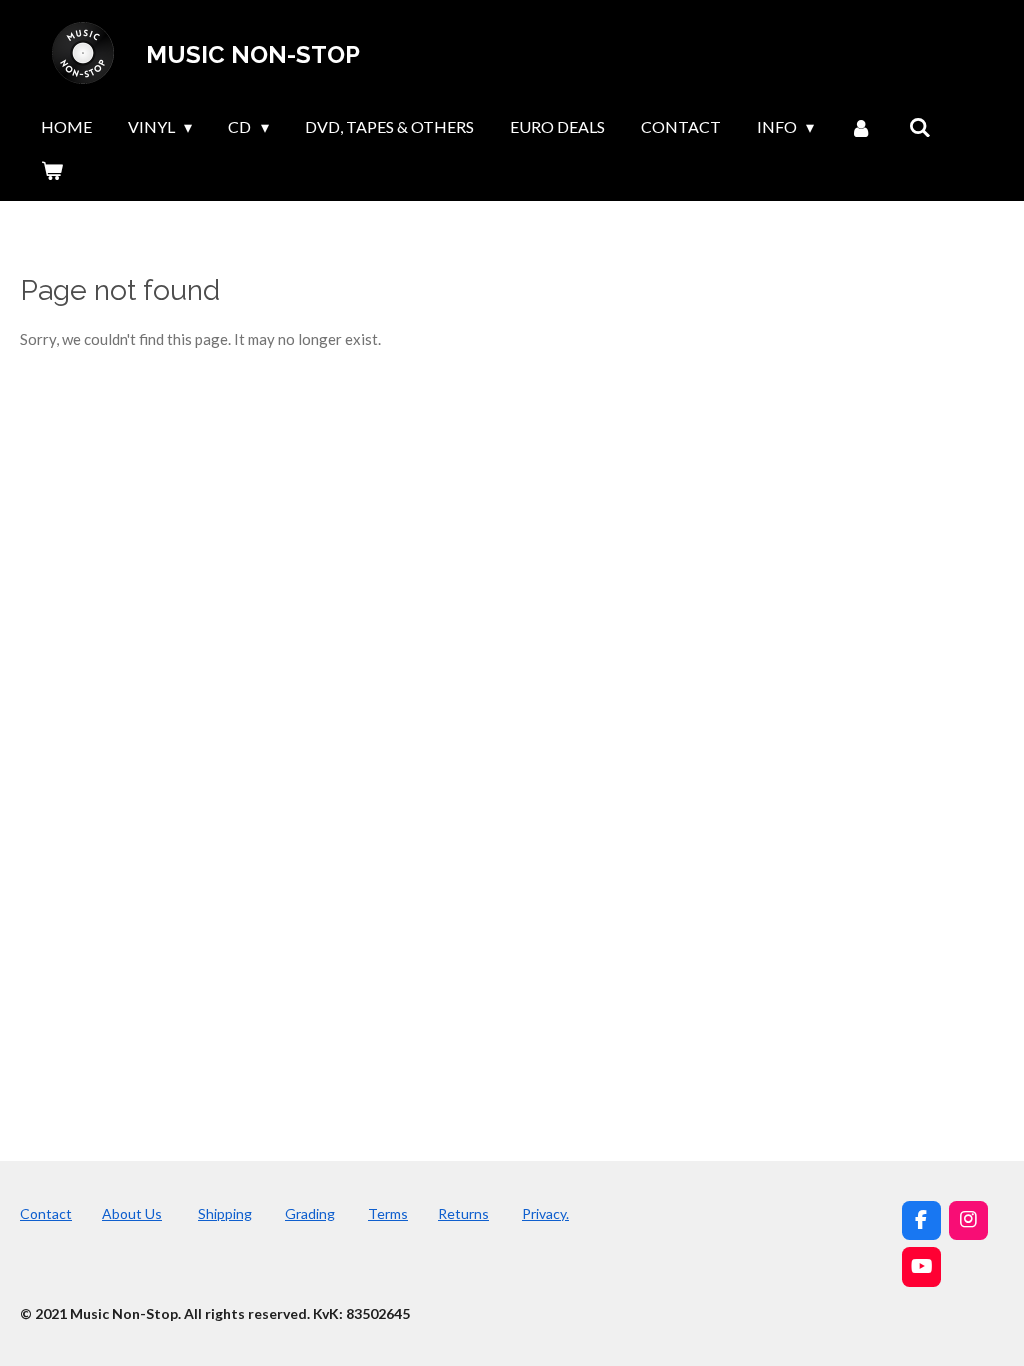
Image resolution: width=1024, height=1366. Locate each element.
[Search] (920, 127)
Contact (46, 1213)
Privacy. (545, 1213)
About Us (132, 1213)
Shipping (225, 1213)
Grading (310, 1213)
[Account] (861, 127)
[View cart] (52, 170)
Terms (388, 1213)
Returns (463, 1213)
